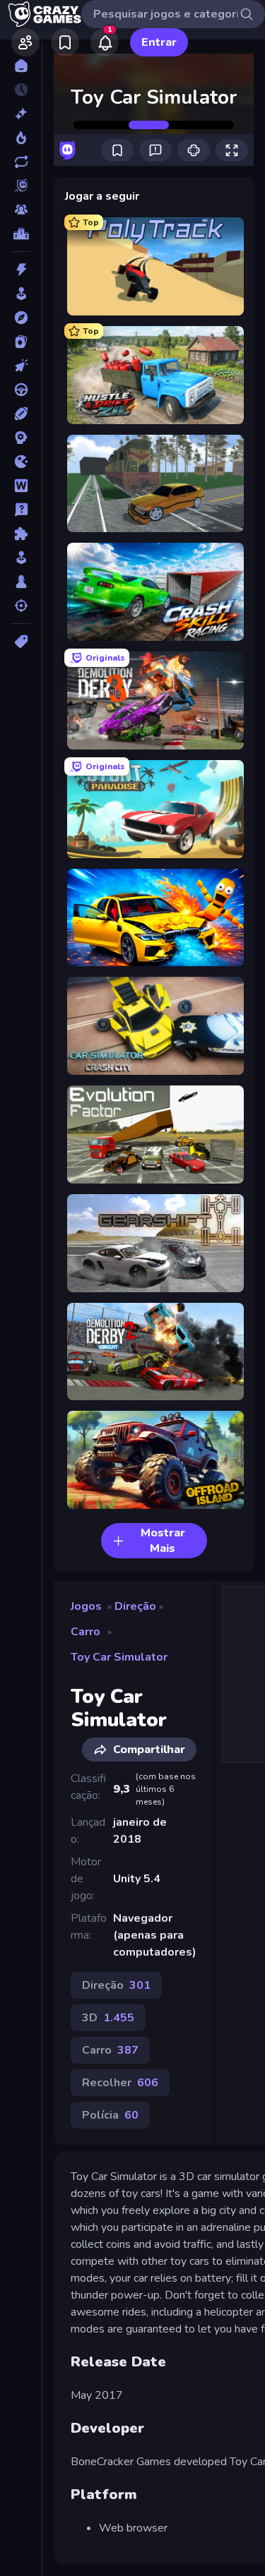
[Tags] (21, 642)
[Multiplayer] (21, 210)
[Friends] (25, 42)
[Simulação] (21, 558)
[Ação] (21, 270)
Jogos (86, 1606)
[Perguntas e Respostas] (21, 510)
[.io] (21, 462)
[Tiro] (21, 606)
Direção (135, 1606)
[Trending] (21, 138)
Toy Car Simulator (119, 1657)
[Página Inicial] (21, 66)
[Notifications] (105, 42)
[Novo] (21, 114)
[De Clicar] (21, 366)
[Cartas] (21, 342)
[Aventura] (21, 318)
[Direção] (21, 390)
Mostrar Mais (163, 1541)
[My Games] (65, 42)
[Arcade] (21, 294)
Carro (86, 1632)
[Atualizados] (21, 162)
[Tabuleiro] (21, 582)
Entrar (159, 42)
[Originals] (21, 186)
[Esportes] (21, 414)
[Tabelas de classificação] (21, 234)
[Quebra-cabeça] (21, 534)
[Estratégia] (21, 438)
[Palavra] (21, 486)
